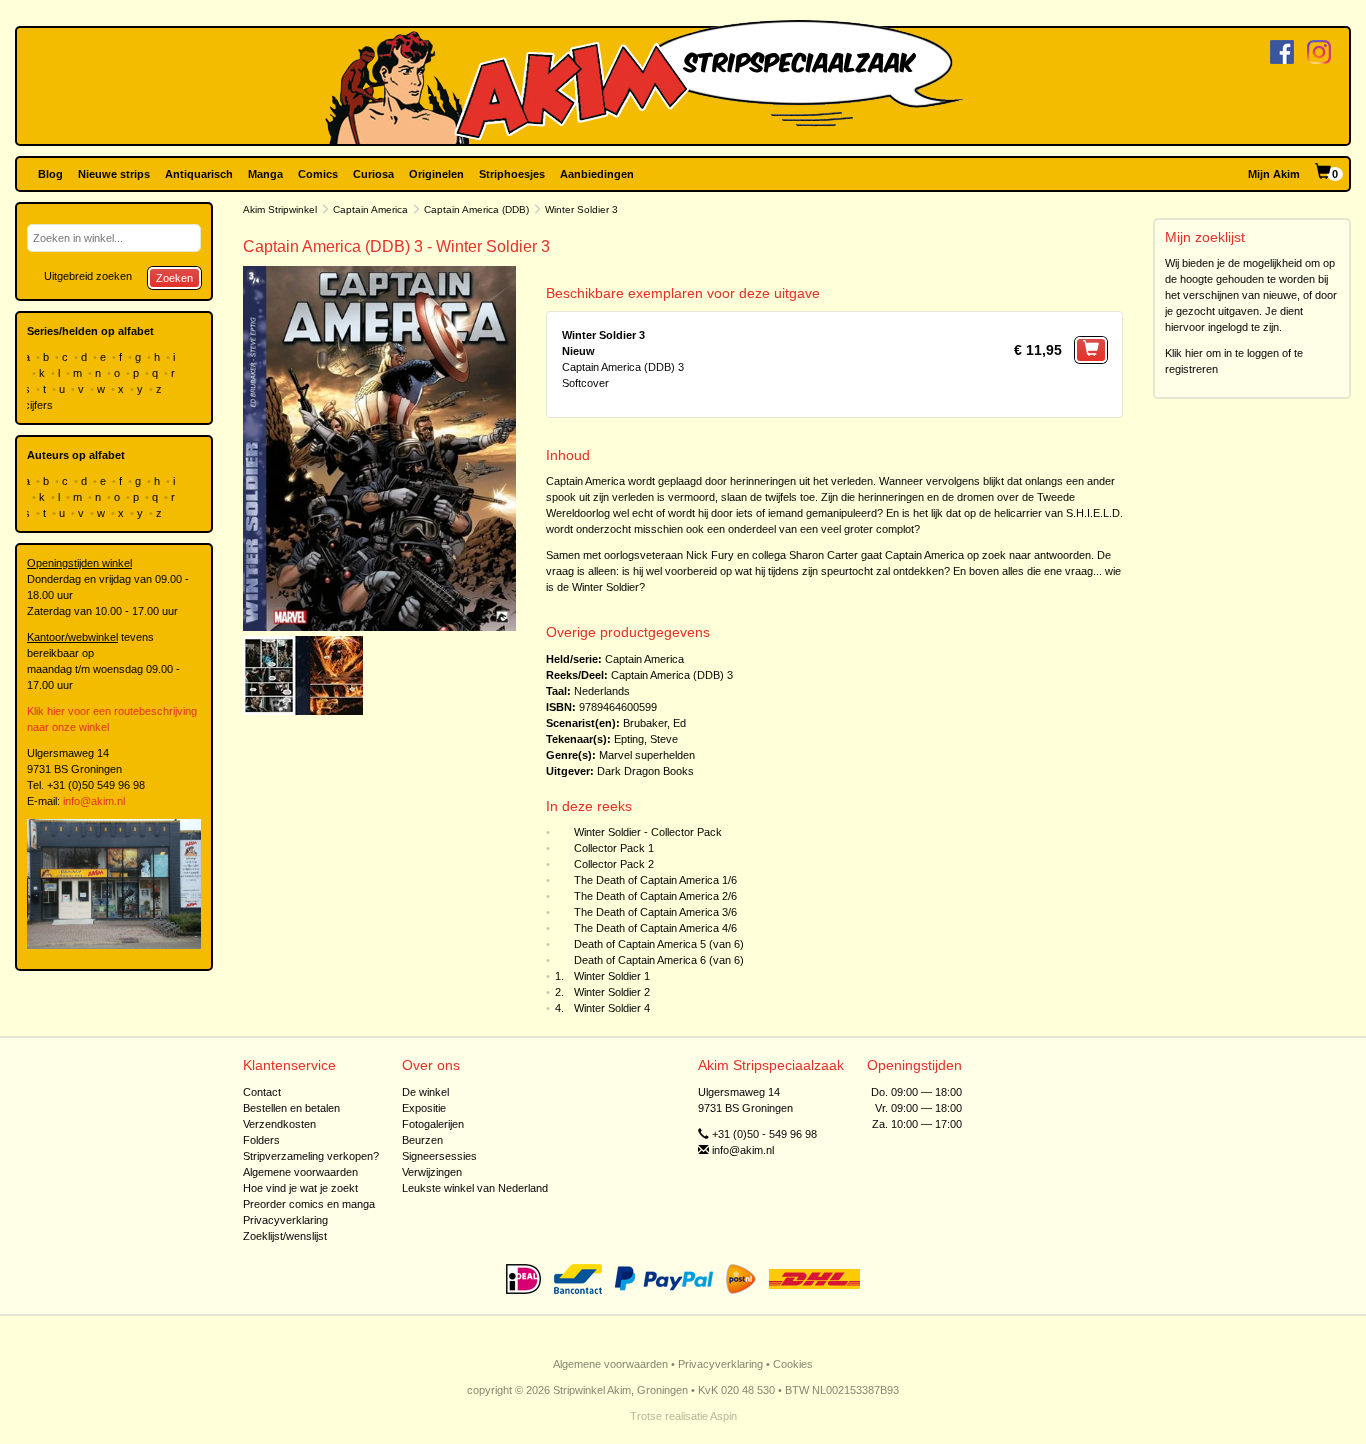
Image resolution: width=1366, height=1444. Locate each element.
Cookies (793, 1364)
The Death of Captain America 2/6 (655, 896)
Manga (265, 174)
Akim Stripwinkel (280, 209)
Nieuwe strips (114, 174)
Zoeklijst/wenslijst (285, 1236)
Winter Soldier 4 (612, 1008)
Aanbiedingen (597, 174)
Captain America (370, 209)
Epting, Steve (646, 739)
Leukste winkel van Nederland (475, 1188)
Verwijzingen (432, 1172)
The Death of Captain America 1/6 (655, 880)
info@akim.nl (94, 801)
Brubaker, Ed (654, 723)
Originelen (436, 174)
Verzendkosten (279, 1124)
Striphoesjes (512, 174)
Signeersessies (439, 1156)
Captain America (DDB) (476, 209)
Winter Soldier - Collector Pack (648, 832)
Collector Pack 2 (614, 864)
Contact (262, 1092)
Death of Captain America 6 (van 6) (659, 960)
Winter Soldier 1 (612, 976)
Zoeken (174, 278)
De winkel (425, 1092)
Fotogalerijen (433, 1124)
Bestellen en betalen (291, 1108)
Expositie (424, 1108)
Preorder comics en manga (309, 1204)
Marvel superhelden (647, 755)
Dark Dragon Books (645, 771)
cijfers (40, 405)
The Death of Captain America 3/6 (655, 912)
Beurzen (422, 1140)
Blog (50, 174)
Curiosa (373, 174)
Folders (261, 1140)
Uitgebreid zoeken (88, 276)
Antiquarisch (199, 174)
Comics (318, 174)
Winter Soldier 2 (612, 992)
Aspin (723, 1416)
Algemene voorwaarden (300, 1172)
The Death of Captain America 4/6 (655, 928)
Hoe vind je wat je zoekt (300, 1188)
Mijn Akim (1274, 174)
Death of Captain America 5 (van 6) (659, 944)
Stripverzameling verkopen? (311, 1156)
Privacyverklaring (285, 1220)
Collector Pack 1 (614, 848)
